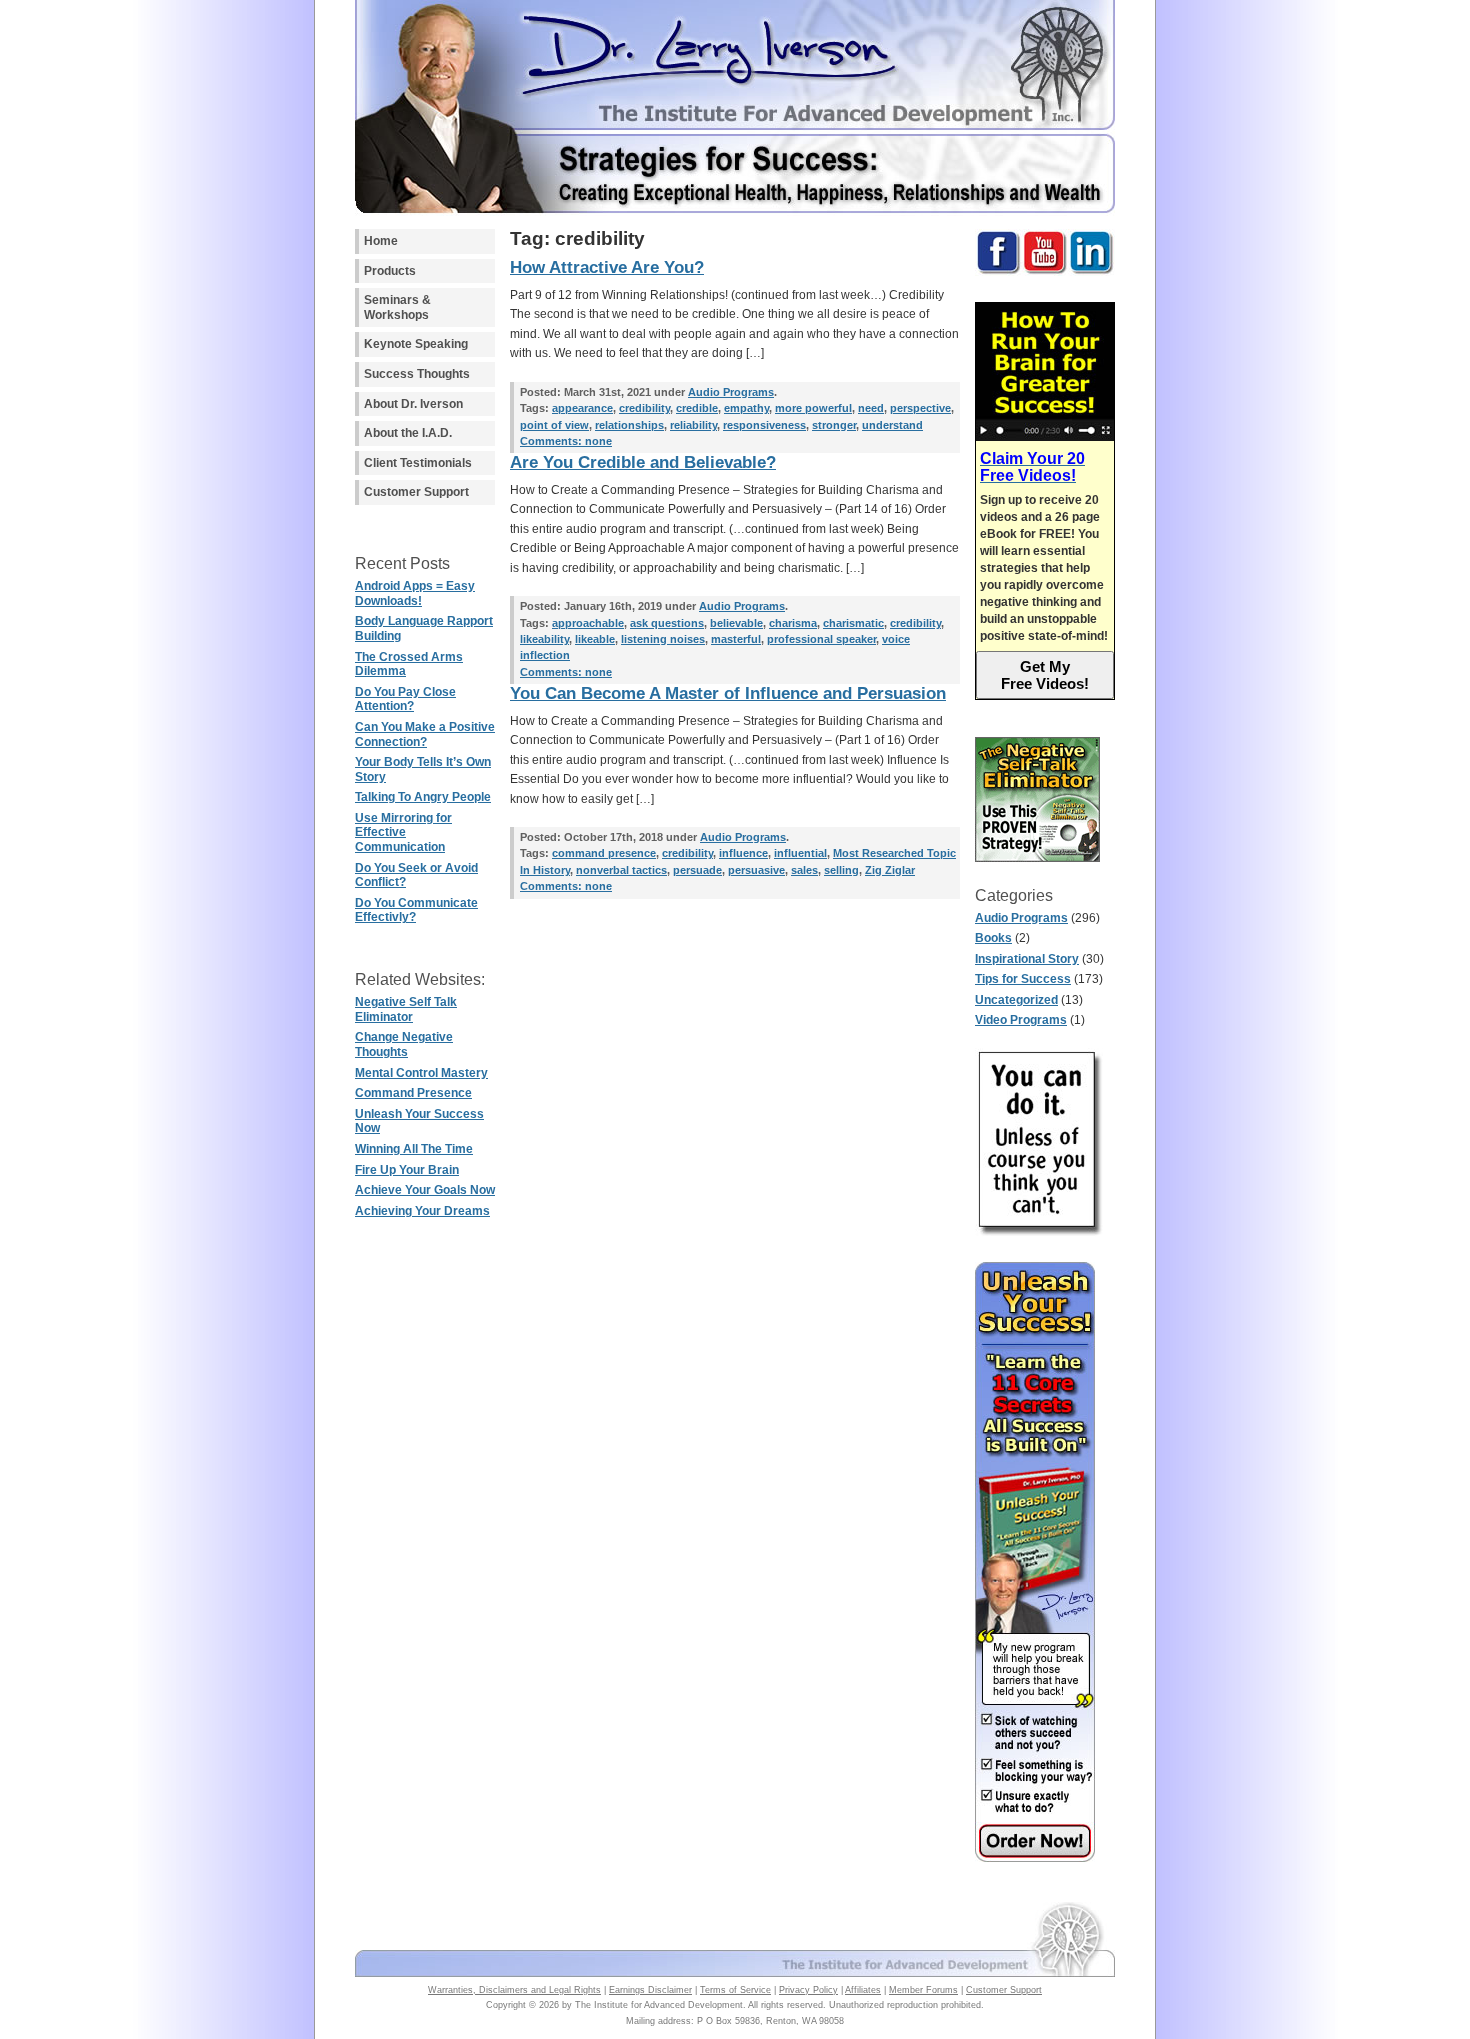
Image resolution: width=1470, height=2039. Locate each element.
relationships (629, 425)
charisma (793, 623)
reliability (693, 425)
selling (841, 870)
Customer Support (416, 492)
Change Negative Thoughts (404, 1044)
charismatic (853, 623)
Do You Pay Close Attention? (405, 699)
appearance (582, 408)
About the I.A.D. (408, 433)
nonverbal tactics (621, 870)
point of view (554, 425)
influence (743, 853)
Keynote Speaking (416, 344)
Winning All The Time (414, 1149)
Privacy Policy (808, 1990)
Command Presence (413, 1093)
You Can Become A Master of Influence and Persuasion (728, 693)
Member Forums (923, 1990)
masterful (736, 639)
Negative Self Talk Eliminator (406, 1009)
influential (800, 853)
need (871, 408)
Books (993, 938)
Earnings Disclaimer (650, 1990)
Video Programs (1021, 1020)
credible (697, 408)
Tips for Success (1023, 979)
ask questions (667, 623)
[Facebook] (998, 272)
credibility (644, 408)
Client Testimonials (418, 463)
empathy (746, 408)
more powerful (813, 408)
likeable (595, 639)
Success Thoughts (417, 374)
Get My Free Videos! (1045, 675)
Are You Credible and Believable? (643, 462)
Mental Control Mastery (421, 1073)
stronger (834, 425)
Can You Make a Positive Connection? (425, 734)
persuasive (756, 870)
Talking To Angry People (423, 797)
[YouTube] (1045, 272)
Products (390, 271)
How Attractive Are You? (607, 267)
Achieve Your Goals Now (425, 1190)
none (566, 441)
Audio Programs (1021, 918)
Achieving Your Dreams (422, 1211)
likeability (544, 639)
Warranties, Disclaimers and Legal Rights (514, 1990)
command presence (604, 853)
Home (381, 241)
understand (892, 425)
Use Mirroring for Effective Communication (403, 832)
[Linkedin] (1091, 272)
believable (736, 623)
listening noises (663, 639)
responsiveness (764, 425)
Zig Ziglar (890, 870)
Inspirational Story (1027, 959)
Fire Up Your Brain (407, 1170)
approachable (588, 623)
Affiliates (863, 1990)
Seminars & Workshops (397, 307)
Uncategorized (1016, 1000)
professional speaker (821, 639)
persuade (697, 870)
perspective (920, 408)
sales (804, 870)
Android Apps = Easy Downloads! (415, 593)
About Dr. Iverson (413, 404)
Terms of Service (735, 1990)
